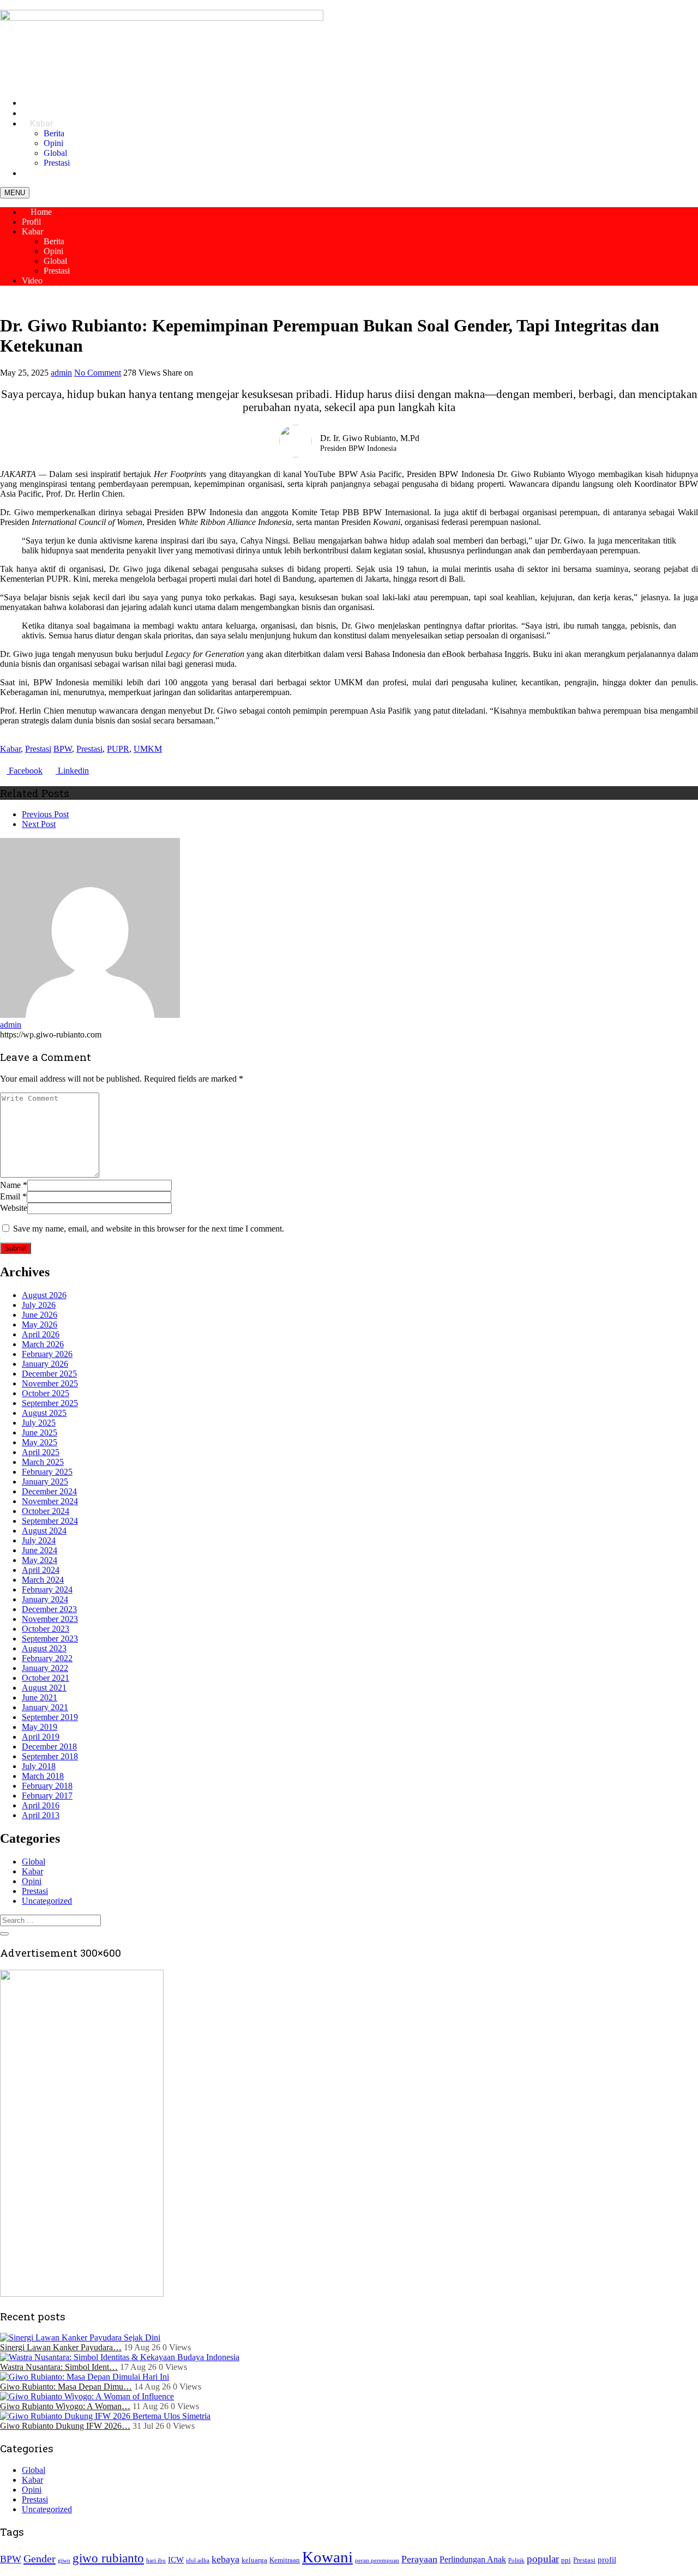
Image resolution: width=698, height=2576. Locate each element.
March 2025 (43, 1462)
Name (10, 1185)
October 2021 (46, 1678)
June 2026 (40, 1315)
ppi (566, 2560)
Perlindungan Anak (473, 2559)
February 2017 (47, 1796)
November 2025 (50, 1383)
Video (41, 173)
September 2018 (50, 1756)
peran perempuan (377, 2560)
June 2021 (40, 1697)
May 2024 (40, 1560)
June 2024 (40, 1550)
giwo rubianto (108, 2558)
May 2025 (40, 1442)
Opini (53, 143)
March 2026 (43, 1344)
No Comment (98, 373)
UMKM (148, 749)
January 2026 (45, 1364)
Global (55, 153)
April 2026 (41, 1334)
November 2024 (50, 1501)
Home (40, 212)
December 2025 (49, 1374)
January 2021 (45, 1707)
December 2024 (49, 1491)
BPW (63, 749)
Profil (31, 222)
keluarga (254, 2560)
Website (14, 1208)
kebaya (225, 2559)
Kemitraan (285, 2560)
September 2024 (50, 1521)
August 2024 (44, 1531)
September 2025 (50, 1403)
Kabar (42, 123)
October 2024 (46, 1511)
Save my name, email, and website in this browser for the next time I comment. (149, 1229)
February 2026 (47, 1354)
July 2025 (39, 1423)
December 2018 (49, 1747)
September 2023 (50, 1639)
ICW (176, 2560)
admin (61, 373)
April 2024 (41, 1570)
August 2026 (44, 1295)
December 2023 (49, 1609)
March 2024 (43, 1580)
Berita (54, 133)
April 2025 (41, 1452)
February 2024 (47, 1589)
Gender (40, 2559)
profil (607, 2560)
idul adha (198, 2560)
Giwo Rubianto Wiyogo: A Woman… (65, 2406)
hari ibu (156, 2560)
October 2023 (46, 1629)
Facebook (25, 771)
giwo (64, 2560)
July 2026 (39, 1305)
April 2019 (41, 1737)
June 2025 (40, 1432)
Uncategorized (47, 1901)
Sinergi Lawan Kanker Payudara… (61, 2347)
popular (543, 2559)
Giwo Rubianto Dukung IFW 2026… (65, 2426)
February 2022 (47, 1658)
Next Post (39, 824)
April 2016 (41, 1805)
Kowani (327, 2557)
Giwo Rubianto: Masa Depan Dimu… (66, 2387)
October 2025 (46, 1393)
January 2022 (45, 1668)
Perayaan (419, 2559)
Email (10, 1196)
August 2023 (44, 1648)
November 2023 (50, 1619)
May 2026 (40, 1325)
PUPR (118, 749)
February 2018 (47, 1786)
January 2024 (45, 1599)
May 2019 (40, 1727)
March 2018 (43, 1776)
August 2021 (44, 1688)
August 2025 (44, 1413)
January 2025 (45, 1482)
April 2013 (41, 1815)
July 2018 (39, 1766)
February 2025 (47, 1472)
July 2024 (39, 1540)
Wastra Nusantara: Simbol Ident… (59, 2367)
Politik (516, 2560)
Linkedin (72, 771)
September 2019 (50, 1717)
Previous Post (45, 814)
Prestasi (57, 271)
